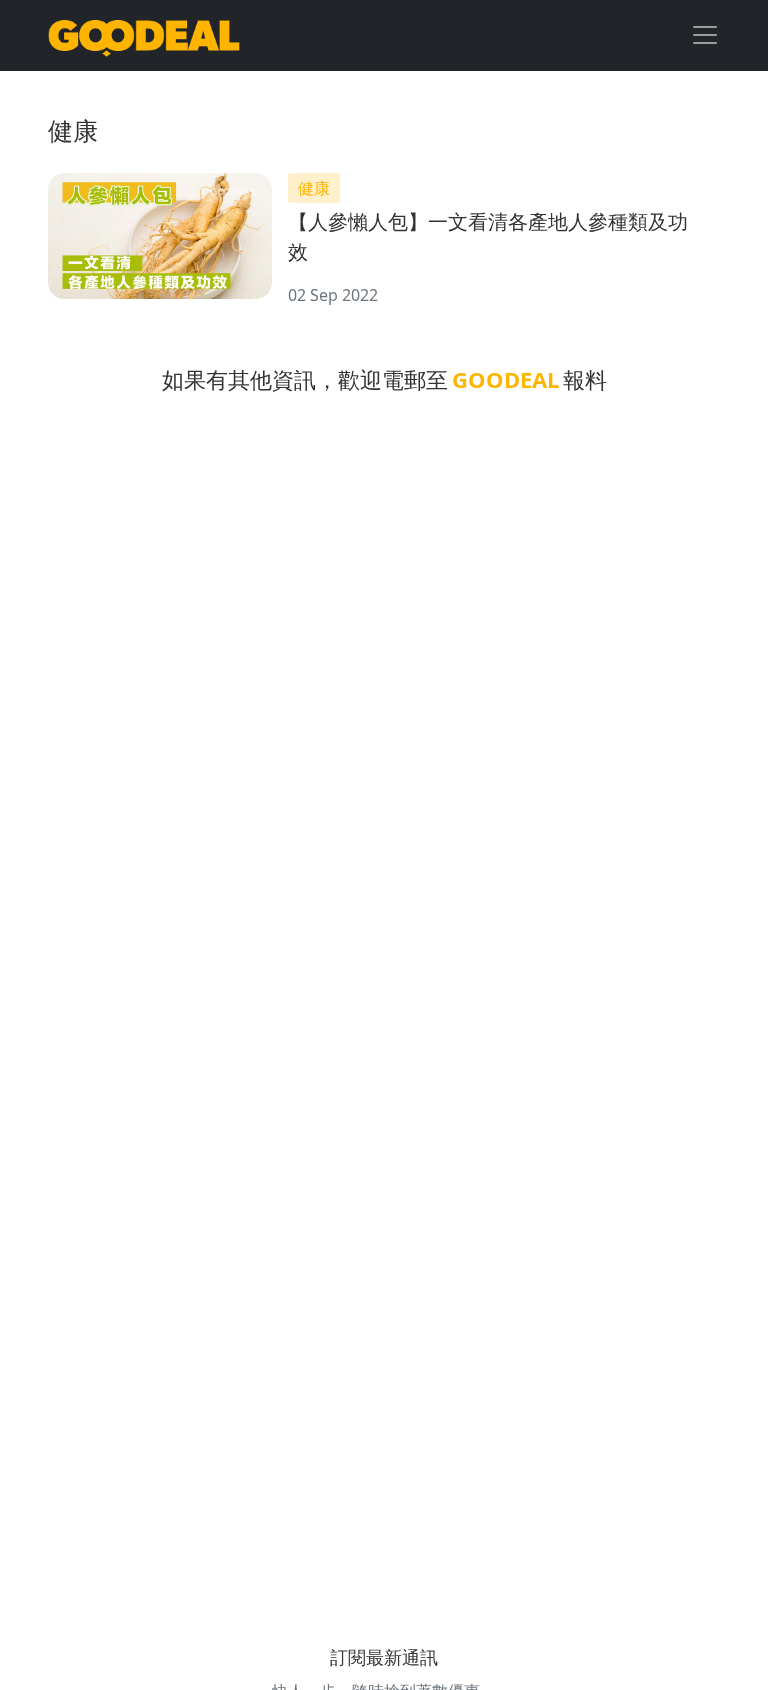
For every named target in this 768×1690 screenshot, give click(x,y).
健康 (314, 188)
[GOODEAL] (144, 35)
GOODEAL (505, 379)
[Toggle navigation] (705, 35)
